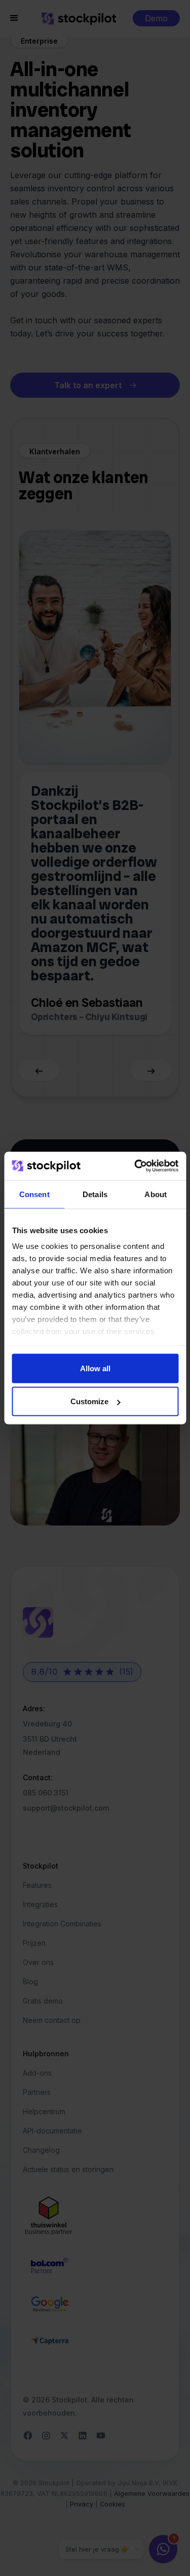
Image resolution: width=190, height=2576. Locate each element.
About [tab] (156, 1194)
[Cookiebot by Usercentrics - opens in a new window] (135, 1166)
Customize (89, 1401)
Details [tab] (95, 1194)
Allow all (95, 1368)
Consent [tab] (34, 1194)
